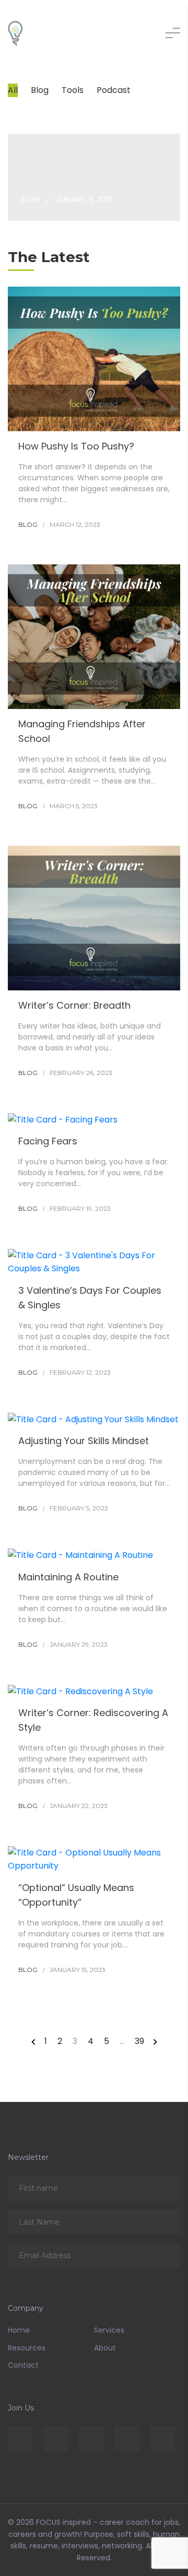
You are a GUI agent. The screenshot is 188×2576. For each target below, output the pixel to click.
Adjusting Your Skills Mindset (84, 1441)
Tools (73, 90)
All (13, 90)
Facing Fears (48, 1141)
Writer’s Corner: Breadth (74, 1005)
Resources (27, 2348)
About (105, 2348)
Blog (40, 90)
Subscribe (165, 2188)
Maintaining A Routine (68, 1577)
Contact (23, 2365)
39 (139, 2041)
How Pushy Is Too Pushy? (76, 446)
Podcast (114, 90)
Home (19, 2330)
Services (109, 2330)
